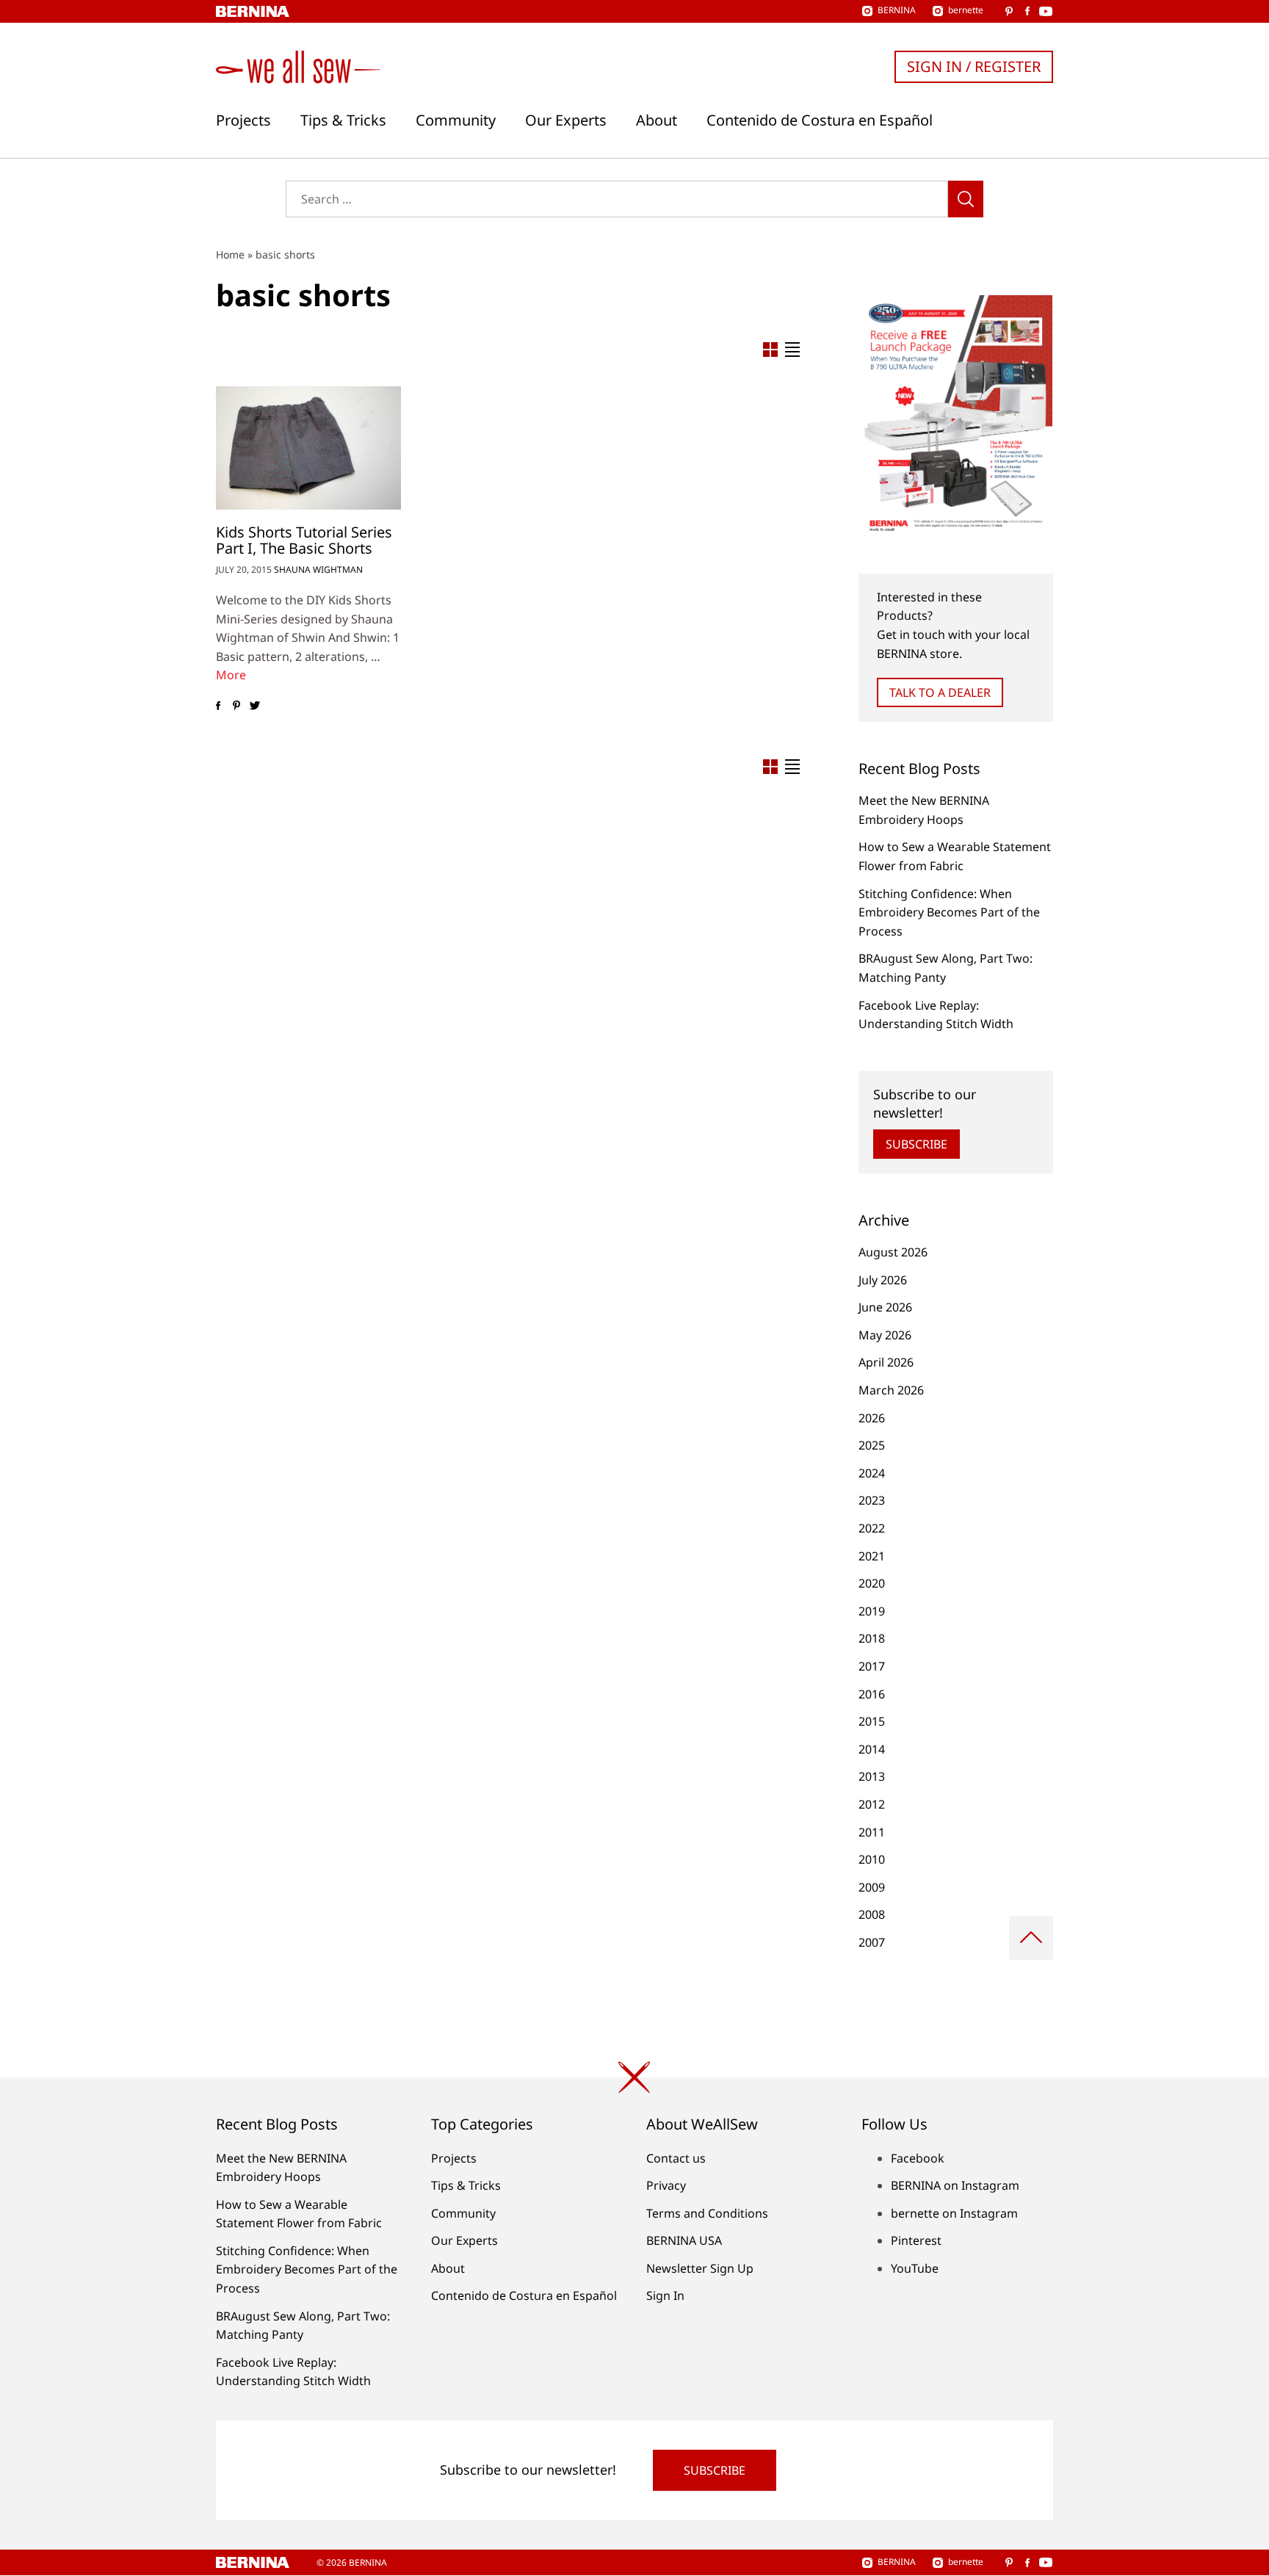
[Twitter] (254, 706)
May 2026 (885, 1335)
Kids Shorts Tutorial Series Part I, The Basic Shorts (304, 540)
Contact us (676, 2158)
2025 (872, 1445)
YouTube (915, 2268)
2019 (872, 1611)
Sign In (665, 2295)
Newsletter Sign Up (700, 2268)
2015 (872, 1721)
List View (792, 350)
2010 (872, 1859)
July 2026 (883, 1280)
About (657, 120)
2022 (872, 1528)
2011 (872, 1832)
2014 (872, 1749)
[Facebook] (218, 706)
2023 (872, 1500)
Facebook (918, 2158)
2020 (872, 1583)
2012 (872, 1804)
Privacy (666, 2185)
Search (966, 199)
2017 (872, 1666)
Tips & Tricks (343, 120)
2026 (872, 1418)
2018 (872, 1638)
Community (456, 120)
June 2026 (885, 1307)
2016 (872, 1694)
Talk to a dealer (940, 692)
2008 (872, 1914)
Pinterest (916, 2240)
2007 (872, 1942)
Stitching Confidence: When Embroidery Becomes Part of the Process (949, 912)
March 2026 (891, 1390)
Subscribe (916, 1144)
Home (230, 254)
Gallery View (770, 350)
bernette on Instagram (954, 2213)
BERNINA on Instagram (955, 2185)
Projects (243, 120)
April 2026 (886, 1362)
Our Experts (566, 120)
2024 (872, 1473)
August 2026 (893, 1252)
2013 (872, 1776)
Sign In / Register (974, 66)
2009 (872, 1887)
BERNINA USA (684, 2240)
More (231, 675)
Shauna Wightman (318, 569)
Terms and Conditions (707, 2213)
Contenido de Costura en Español (820, 120)
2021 (872, 1556)
